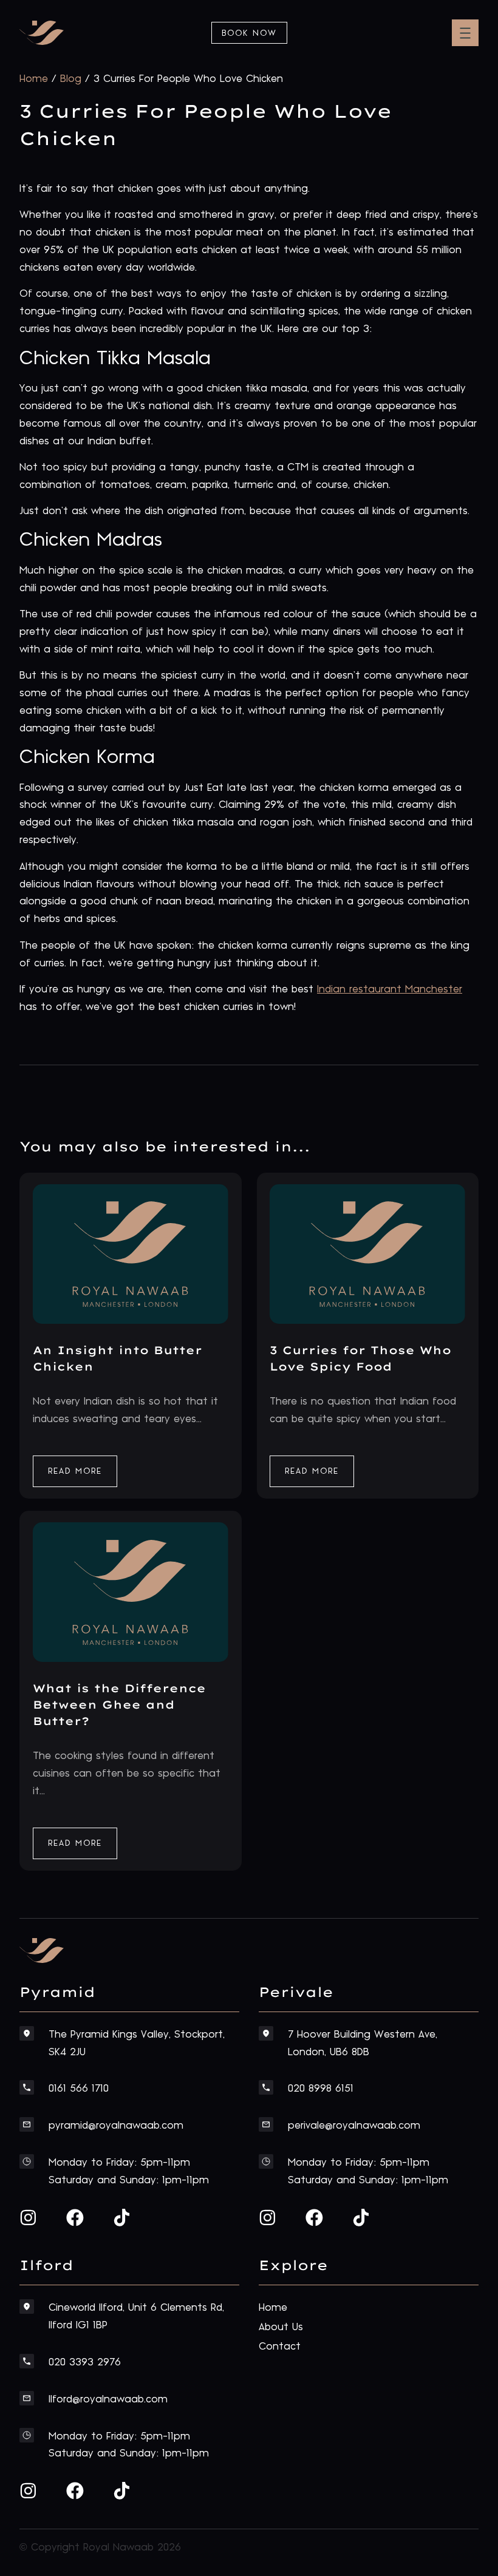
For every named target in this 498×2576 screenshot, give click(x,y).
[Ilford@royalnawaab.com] (27, 2398)
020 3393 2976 (85, 2362)
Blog (71, 79)
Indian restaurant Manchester (390, 989)
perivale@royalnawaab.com (354, 2126)
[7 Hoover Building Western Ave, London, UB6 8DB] (266, 2033)
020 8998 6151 (321, 2089)
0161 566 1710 (79, 2089)
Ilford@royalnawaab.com (108, 2399)
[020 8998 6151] (266, 2087)
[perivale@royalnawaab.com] (266, 2124)
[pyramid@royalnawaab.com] (27, 2124)
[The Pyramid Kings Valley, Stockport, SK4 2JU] (27, 2033)
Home (34, 79)
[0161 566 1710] (27, 2087)
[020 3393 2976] (27, 2361)
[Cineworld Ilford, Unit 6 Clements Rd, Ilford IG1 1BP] (27, 2307)
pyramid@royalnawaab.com (116, 2126)
